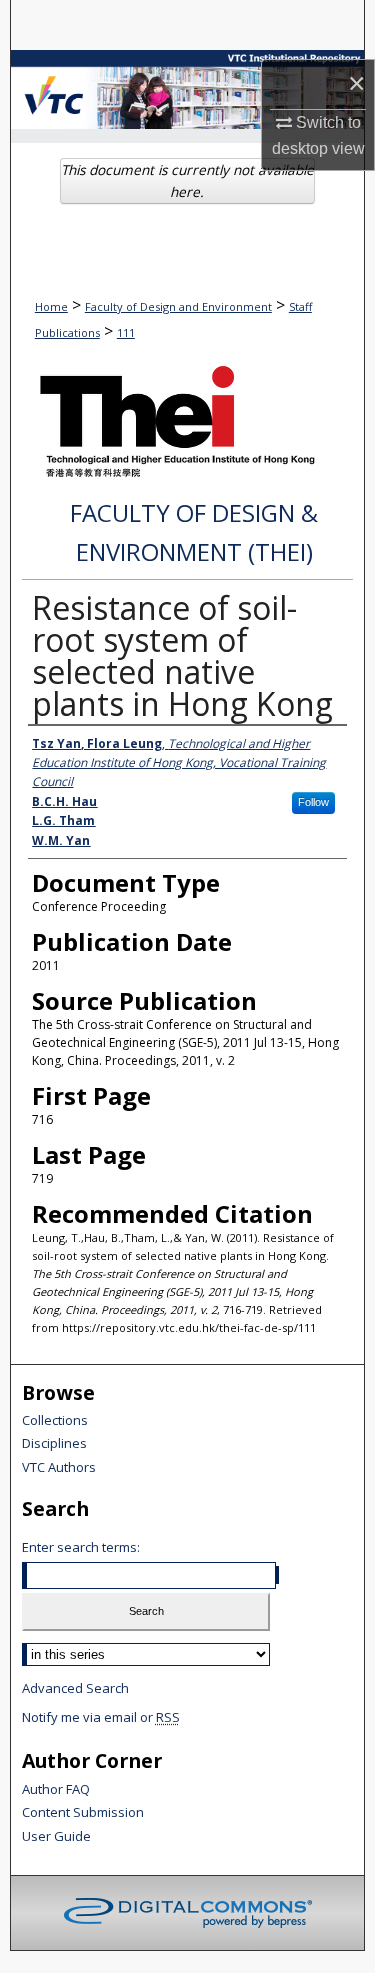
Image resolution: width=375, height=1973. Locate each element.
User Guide (56, 1837)
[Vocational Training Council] (54, 87)
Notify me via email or (101, 1717)
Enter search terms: (81, 1547)
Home (51, 306)
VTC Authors (59, 1468)
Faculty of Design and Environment (178, 306)
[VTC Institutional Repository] (187, 89)
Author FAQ (56, 1790)
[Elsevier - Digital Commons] (188, 1913)
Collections (55, 1421)
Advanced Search (75, 1688)
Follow (313, 802)
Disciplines (54, 1444)
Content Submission (83, 1813)
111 (126, 332)
